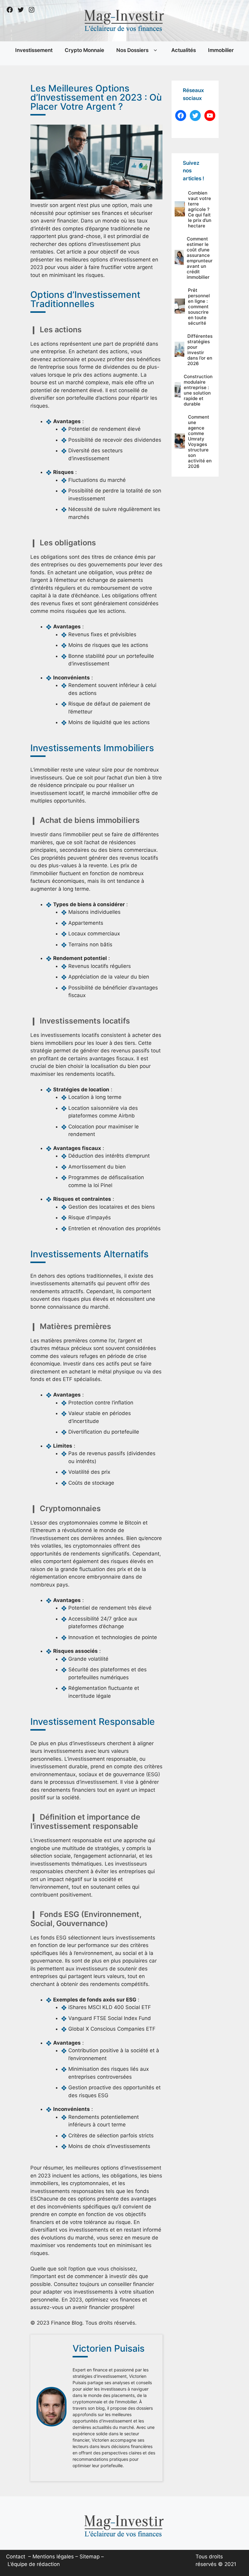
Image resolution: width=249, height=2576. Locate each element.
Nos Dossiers (132, 50)
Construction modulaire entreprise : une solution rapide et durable (198, 390)
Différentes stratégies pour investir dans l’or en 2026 (200, 350)
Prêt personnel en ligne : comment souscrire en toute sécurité (199, 307)
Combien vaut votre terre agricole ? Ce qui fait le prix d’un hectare (200, 209)
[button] (155, 50)
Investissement (34, 50)
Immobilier (221, 50)
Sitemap (90, 2557)
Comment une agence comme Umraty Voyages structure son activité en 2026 (200, 442)
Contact (16, 2557)
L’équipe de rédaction (34, 2564)
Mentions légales (53, 2557)
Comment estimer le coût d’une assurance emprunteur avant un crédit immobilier (200, 258)
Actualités (184, 50)
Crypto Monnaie (84, 50)
